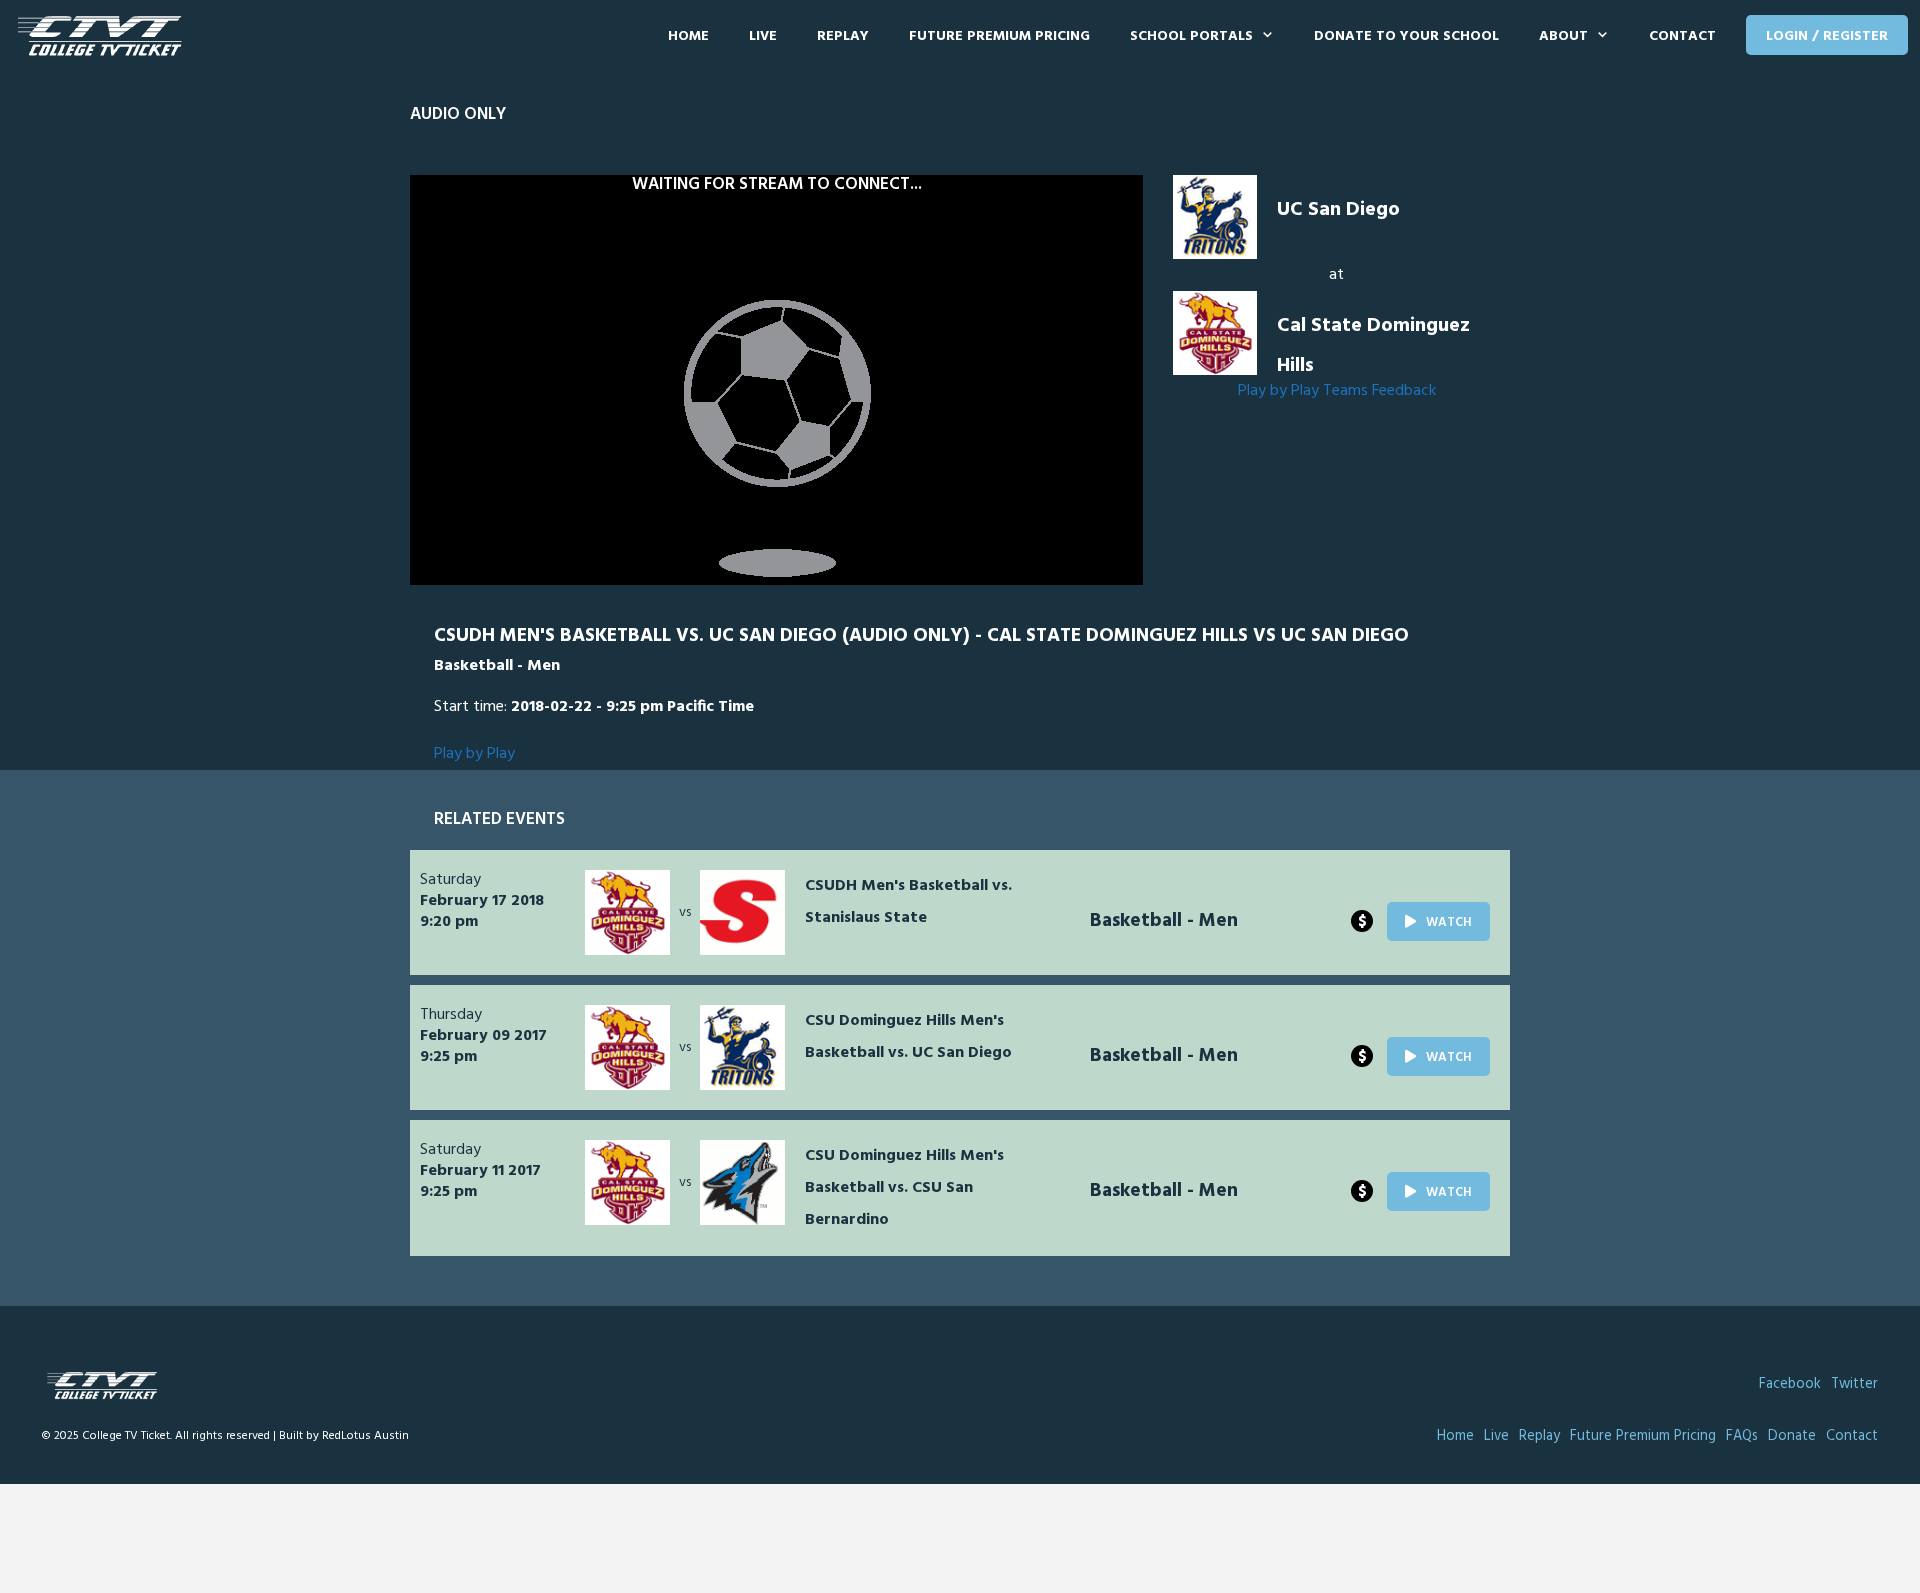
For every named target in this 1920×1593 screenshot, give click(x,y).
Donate (1792, 1436)
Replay (843, 36)
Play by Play (1278, 391)
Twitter (1854, 1384)
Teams (1345, 391)
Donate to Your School (1406, 36)
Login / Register (1827, 36)
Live (763, 36)
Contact (1682, 36)
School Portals (1191, 36)
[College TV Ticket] (104, 36)
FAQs (1742, 1436)
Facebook (1790, 1384)
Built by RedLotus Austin (344, 1436)
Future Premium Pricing (999, 36)
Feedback (1404, 391)
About (1563, 36)
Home (688, 36)
